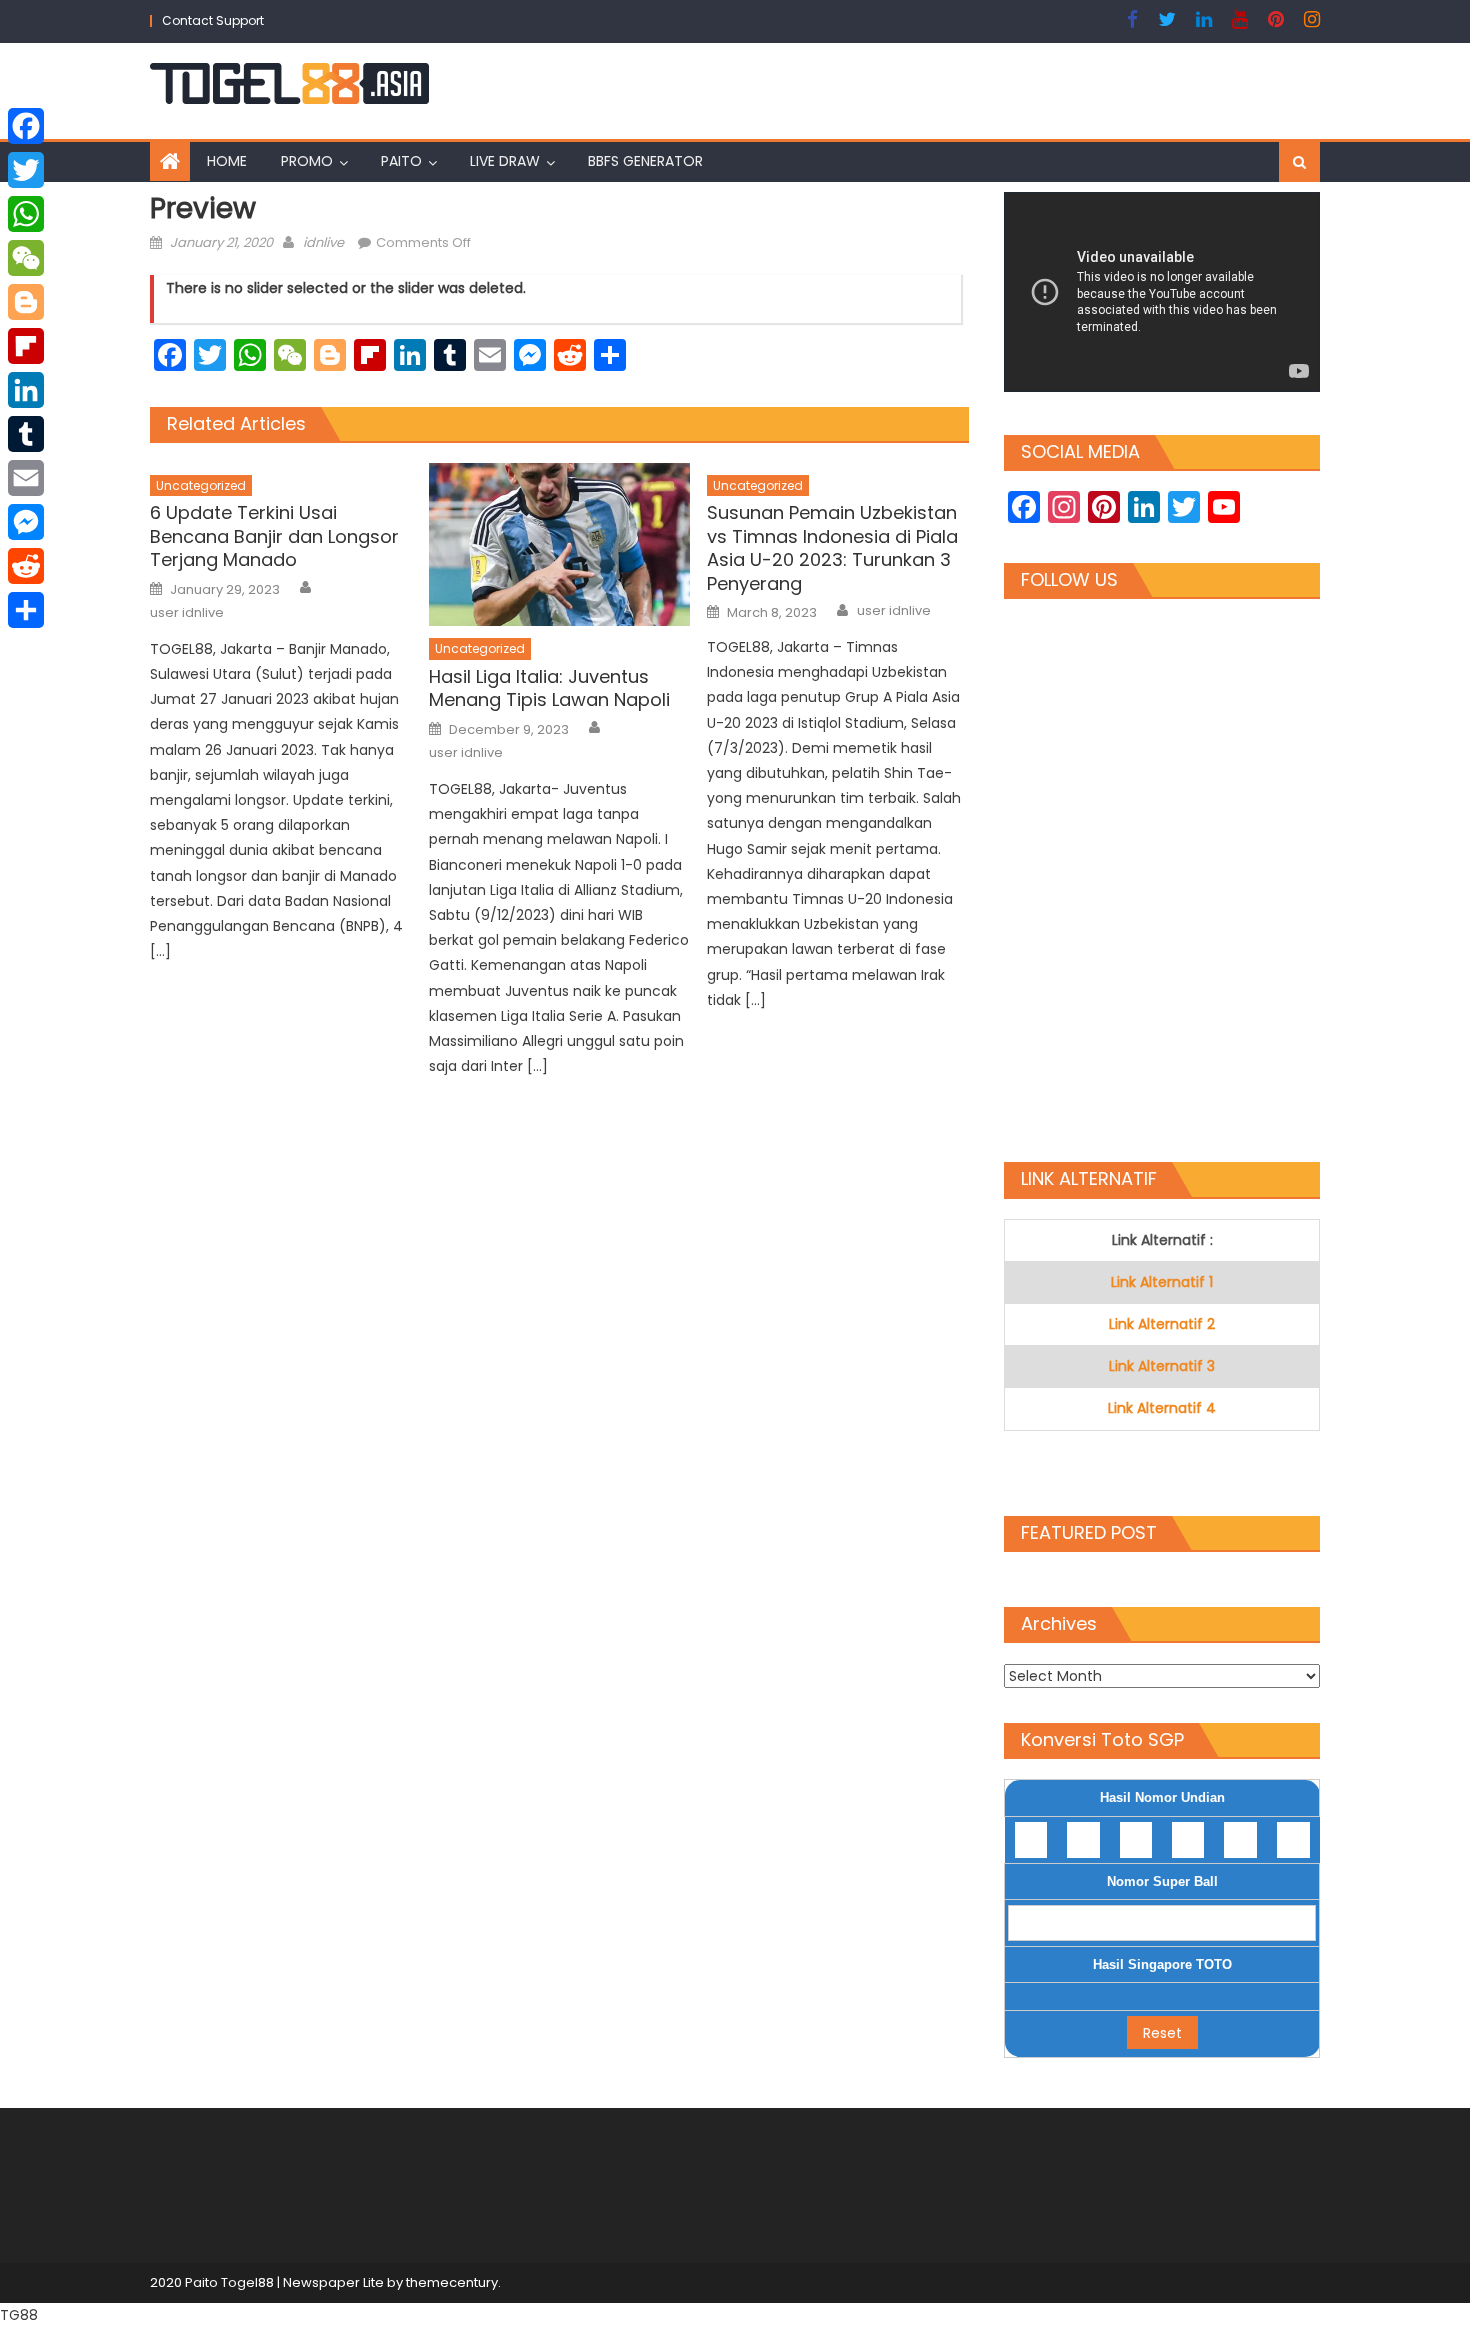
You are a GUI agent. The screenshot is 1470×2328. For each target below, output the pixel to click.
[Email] (26, 478)
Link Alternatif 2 (1162, 1324)
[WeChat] (26, 258)
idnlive (323, 242)
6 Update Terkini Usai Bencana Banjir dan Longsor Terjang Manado (274, 536)
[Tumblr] (26, 434)
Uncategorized (201, 485)
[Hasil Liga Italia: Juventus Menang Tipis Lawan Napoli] (560, 545)
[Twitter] (26, 170)
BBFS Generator (645, 161)
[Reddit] (26, 566)
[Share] (26, 610)
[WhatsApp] (26, 214)
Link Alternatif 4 (1162, 1408)
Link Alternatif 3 (1162, 1366)
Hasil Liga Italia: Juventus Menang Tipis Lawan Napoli (549, 688)
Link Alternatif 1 (1162, 1282)
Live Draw (505, 161)
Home (227, 161)
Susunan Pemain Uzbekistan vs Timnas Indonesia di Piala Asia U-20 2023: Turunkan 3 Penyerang (832, 548)
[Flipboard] (26, 346)
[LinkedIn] (26, 390)
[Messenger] (26, 522)
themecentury (452, 2282)
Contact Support (213, 20)
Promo (307, 161)
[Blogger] (26, 302)
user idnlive (187, 613)
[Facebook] (26, 126)
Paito (401, 161)
